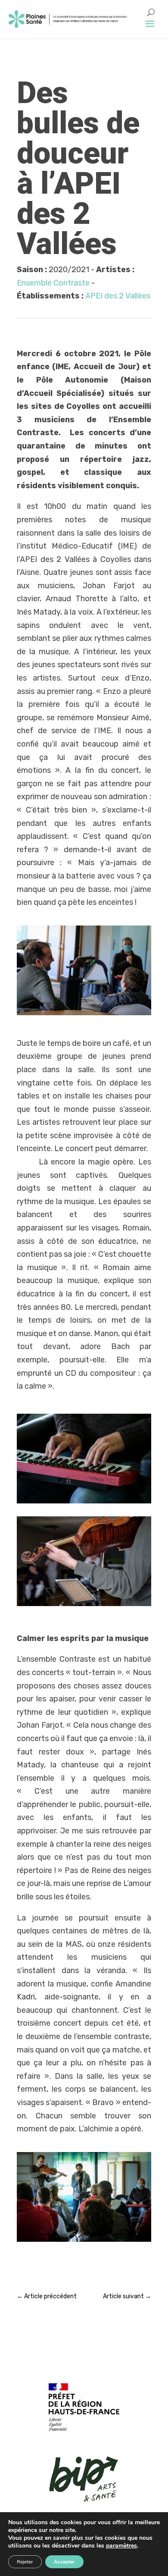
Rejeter (25, 2562)
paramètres (121, 2546)
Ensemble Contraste (53, 283)
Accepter (64, 2562)
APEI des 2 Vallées (118, 296)
